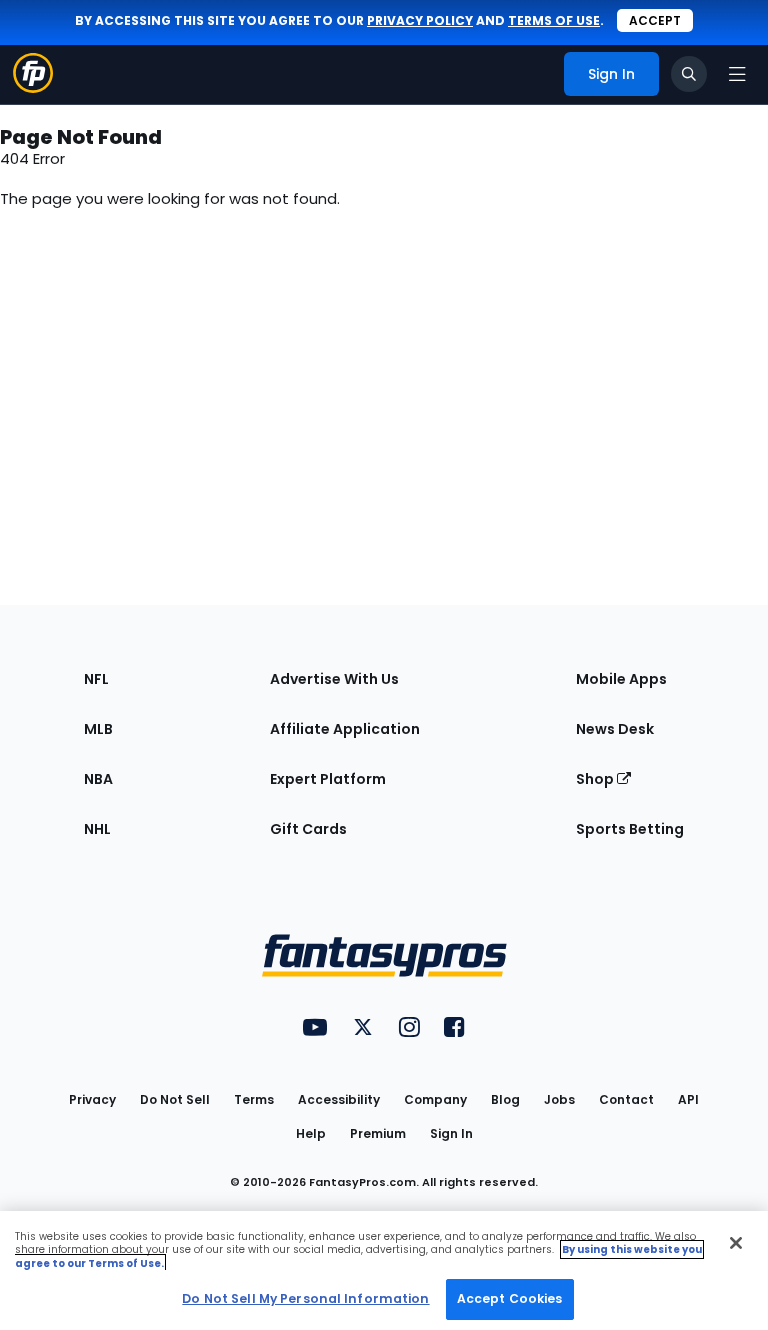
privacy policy (420, 20)
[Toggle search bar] (689, 74)
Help (311, 1133)
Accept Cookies (510, 1298)
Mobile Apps (621, 679)
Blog (505, 1099)
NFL (96, 679)
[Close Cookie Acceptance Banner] (736, 1243)
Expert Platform (328, 779)
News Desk (615, 729)
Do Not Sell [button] (175, 1099)
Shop (596, 779)
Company (435, 1099)
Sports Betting (630, 829)
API (688, 1099)
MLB (98, 729)
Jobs (559, 1099)
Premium (378, 1133)
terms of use (554, 20)
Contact (626, 1099)
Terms (254, 1099)
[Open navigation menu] (737, 74)
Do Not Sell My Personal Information (305, 1298)
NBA (98, 779)
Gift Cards (308, 829)
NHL (97, 829)
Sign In (451, 1133)
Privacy (92, 1099)
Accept (655, 20)
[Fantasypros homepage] (33, 87)
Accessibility (339, 1099)
